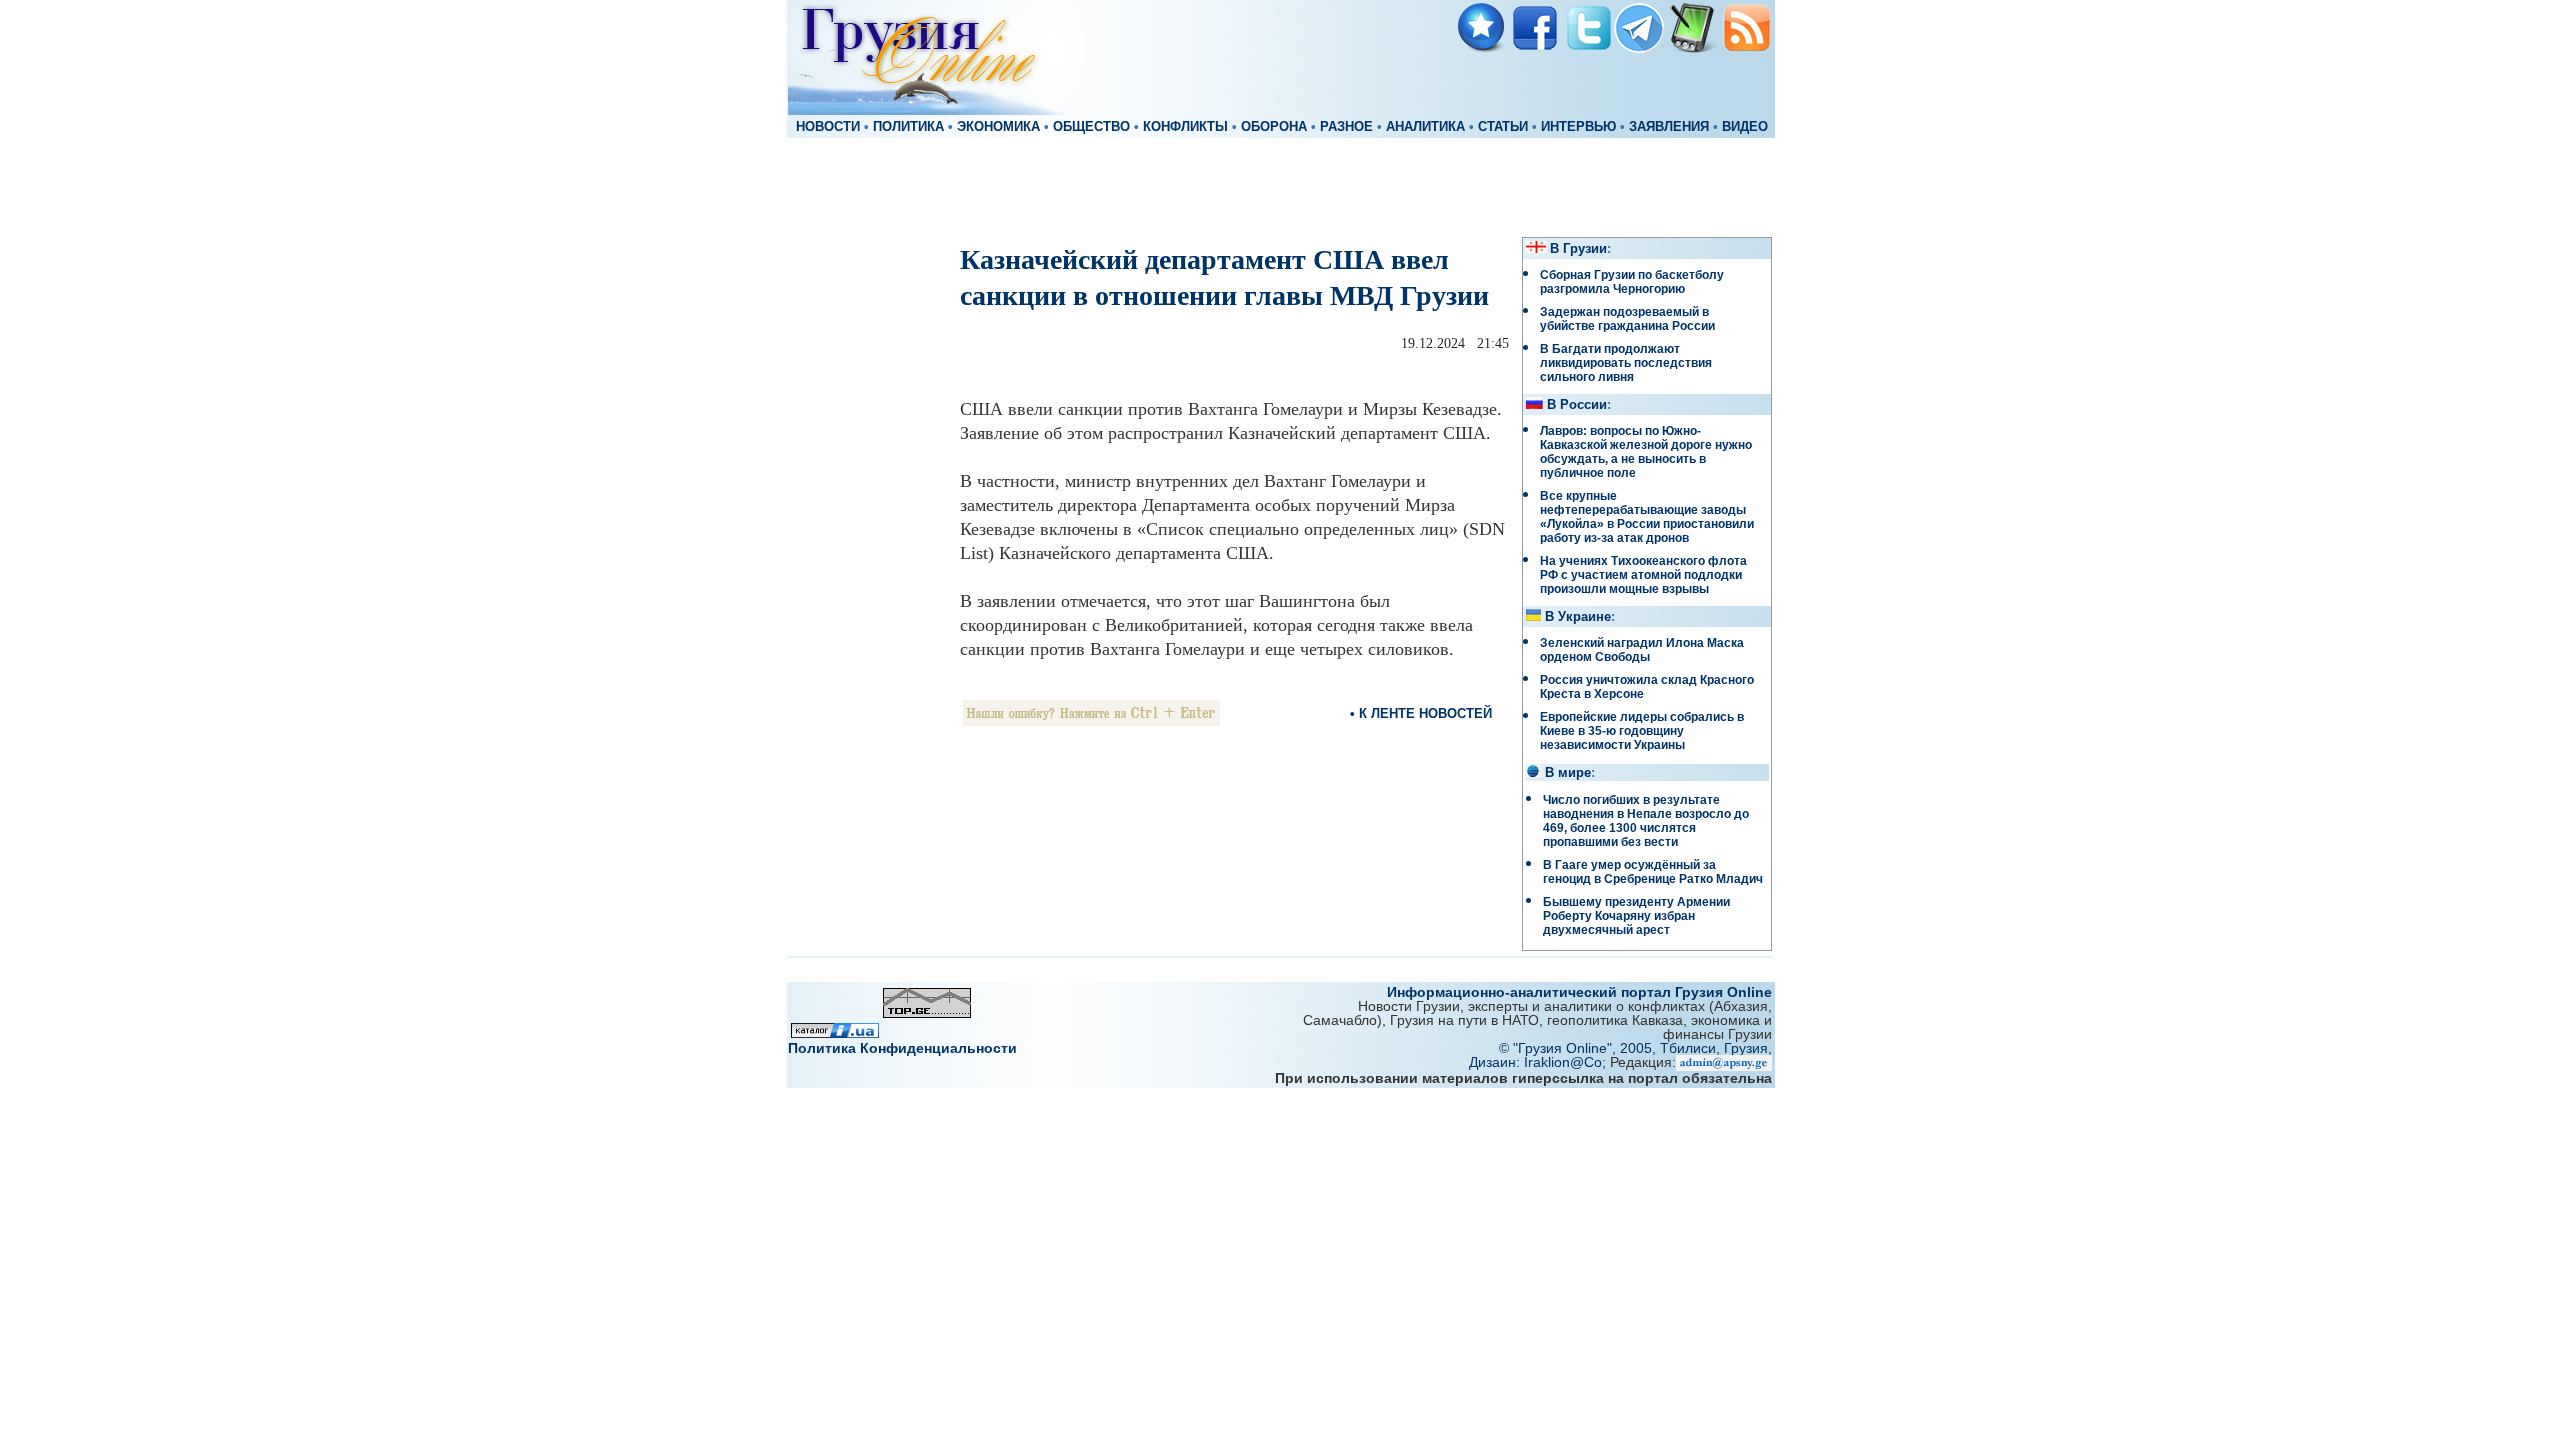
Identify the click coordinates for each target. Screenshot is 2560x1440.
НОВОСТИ (828, 127)
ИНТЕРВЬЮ (1578, 127)
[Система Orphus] (1091, 720)
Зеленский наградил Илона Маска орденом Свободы (1642, 650)
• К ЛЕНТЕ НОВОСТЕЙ (1421, 713)
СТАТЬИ (1503, 127)
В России (1577, 405)
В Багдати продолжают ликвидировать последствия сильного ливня (1626, 363)
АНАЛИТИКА (1425, 127)
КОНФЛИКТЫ (1185, 127)
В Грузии (1578, 249)
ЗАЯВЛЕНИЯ (1669, 127)
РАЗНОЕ (1346, 127)
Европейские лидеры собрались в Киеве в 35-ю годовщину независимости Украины (1642, 731)
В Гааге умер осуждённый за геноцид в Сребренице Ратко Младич (1653, 872)
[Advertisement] (1280, 186)
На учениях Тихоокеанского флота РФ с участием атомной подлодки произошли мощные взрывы (1643, 575)
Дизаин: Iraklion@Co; (1539, 1062)
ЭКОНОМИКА (998, 127)
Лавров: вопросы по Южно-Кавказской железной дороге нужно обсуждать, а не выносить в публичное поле (1646, 452)
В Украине (1578, 617)
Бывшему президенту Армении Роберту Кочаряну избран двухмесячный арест (1636, 916)
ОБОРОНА (1274, 127)
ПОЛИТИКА (908, 127)
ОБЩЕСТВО (1091, 127)
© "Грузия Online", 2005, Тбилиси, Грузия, (1635, 1048)
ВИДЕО (1745, 127)
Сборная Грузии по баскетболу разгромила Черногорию (1632, 282)
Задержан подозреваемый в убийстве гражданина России (1627, 319)
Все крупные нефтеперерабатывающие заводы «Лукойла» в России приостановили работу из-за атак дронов (1647, 517)
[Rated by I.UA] (835, 1032)
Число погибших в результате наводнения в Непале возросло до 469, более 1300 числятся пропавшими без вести (1646, 821)
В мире (1568, 773)
